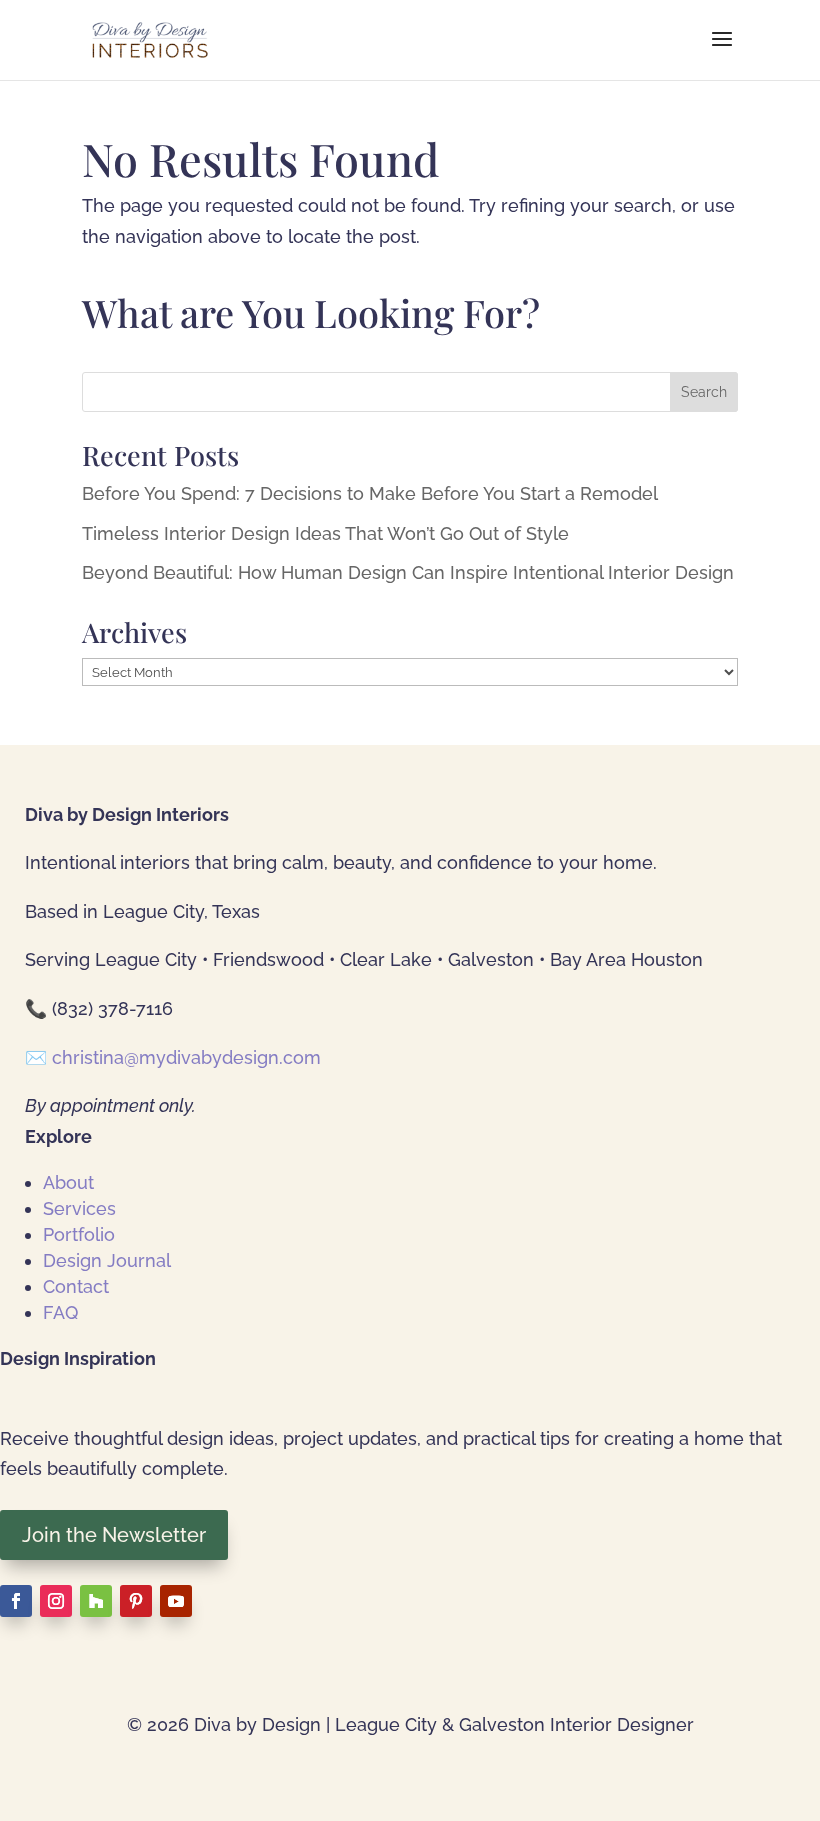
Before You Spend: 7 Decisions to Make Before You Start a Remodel (370, 493)
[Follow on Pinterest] (136, 1601)
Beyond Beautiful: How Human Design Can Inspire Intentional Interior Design (408, 572)
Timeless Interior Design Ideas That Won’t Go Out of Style (325, 533)
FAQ (60, 1312)
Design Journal (107, 1260)
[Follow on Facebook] (16, 1601)
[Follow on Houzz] (96, 1601)
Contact (76, 1286)
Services (79, 1208)
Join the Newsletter (114, 1535)
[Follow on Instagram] (56, 1601)
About (68, 1182)
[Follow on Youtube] (176, 1601)
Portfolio (79, 1234)
